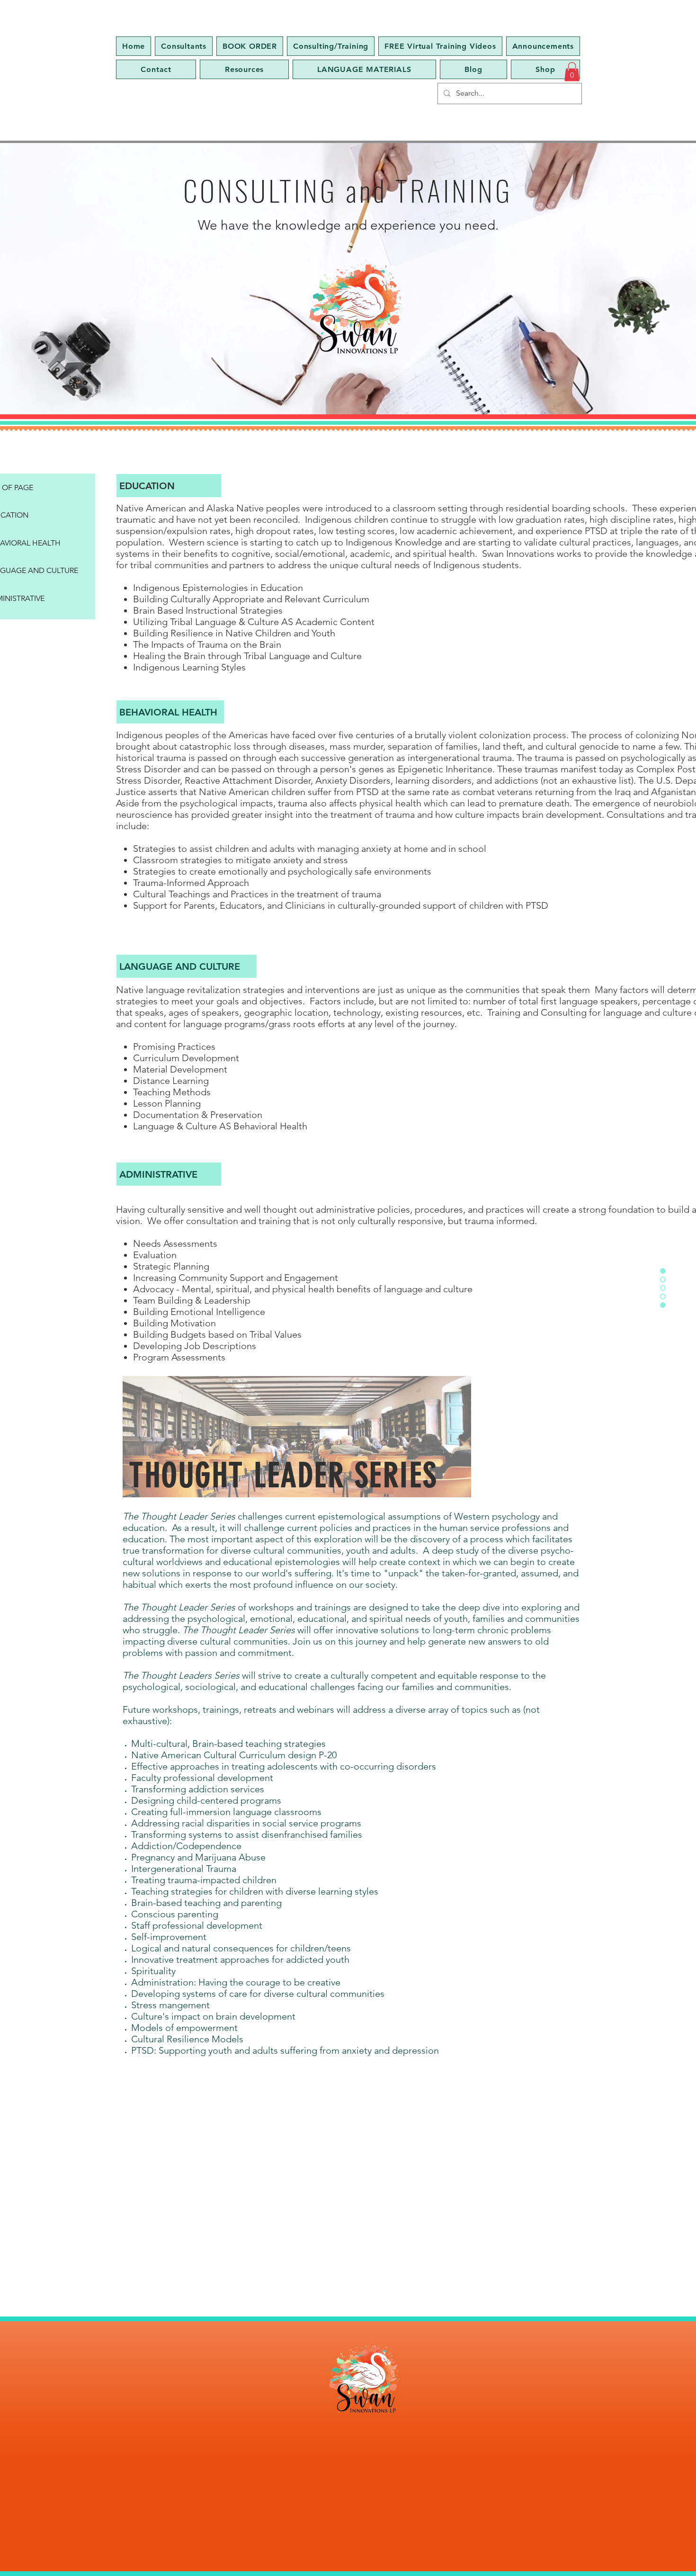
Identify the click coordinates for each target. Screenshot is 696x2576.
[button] (572, 72)
